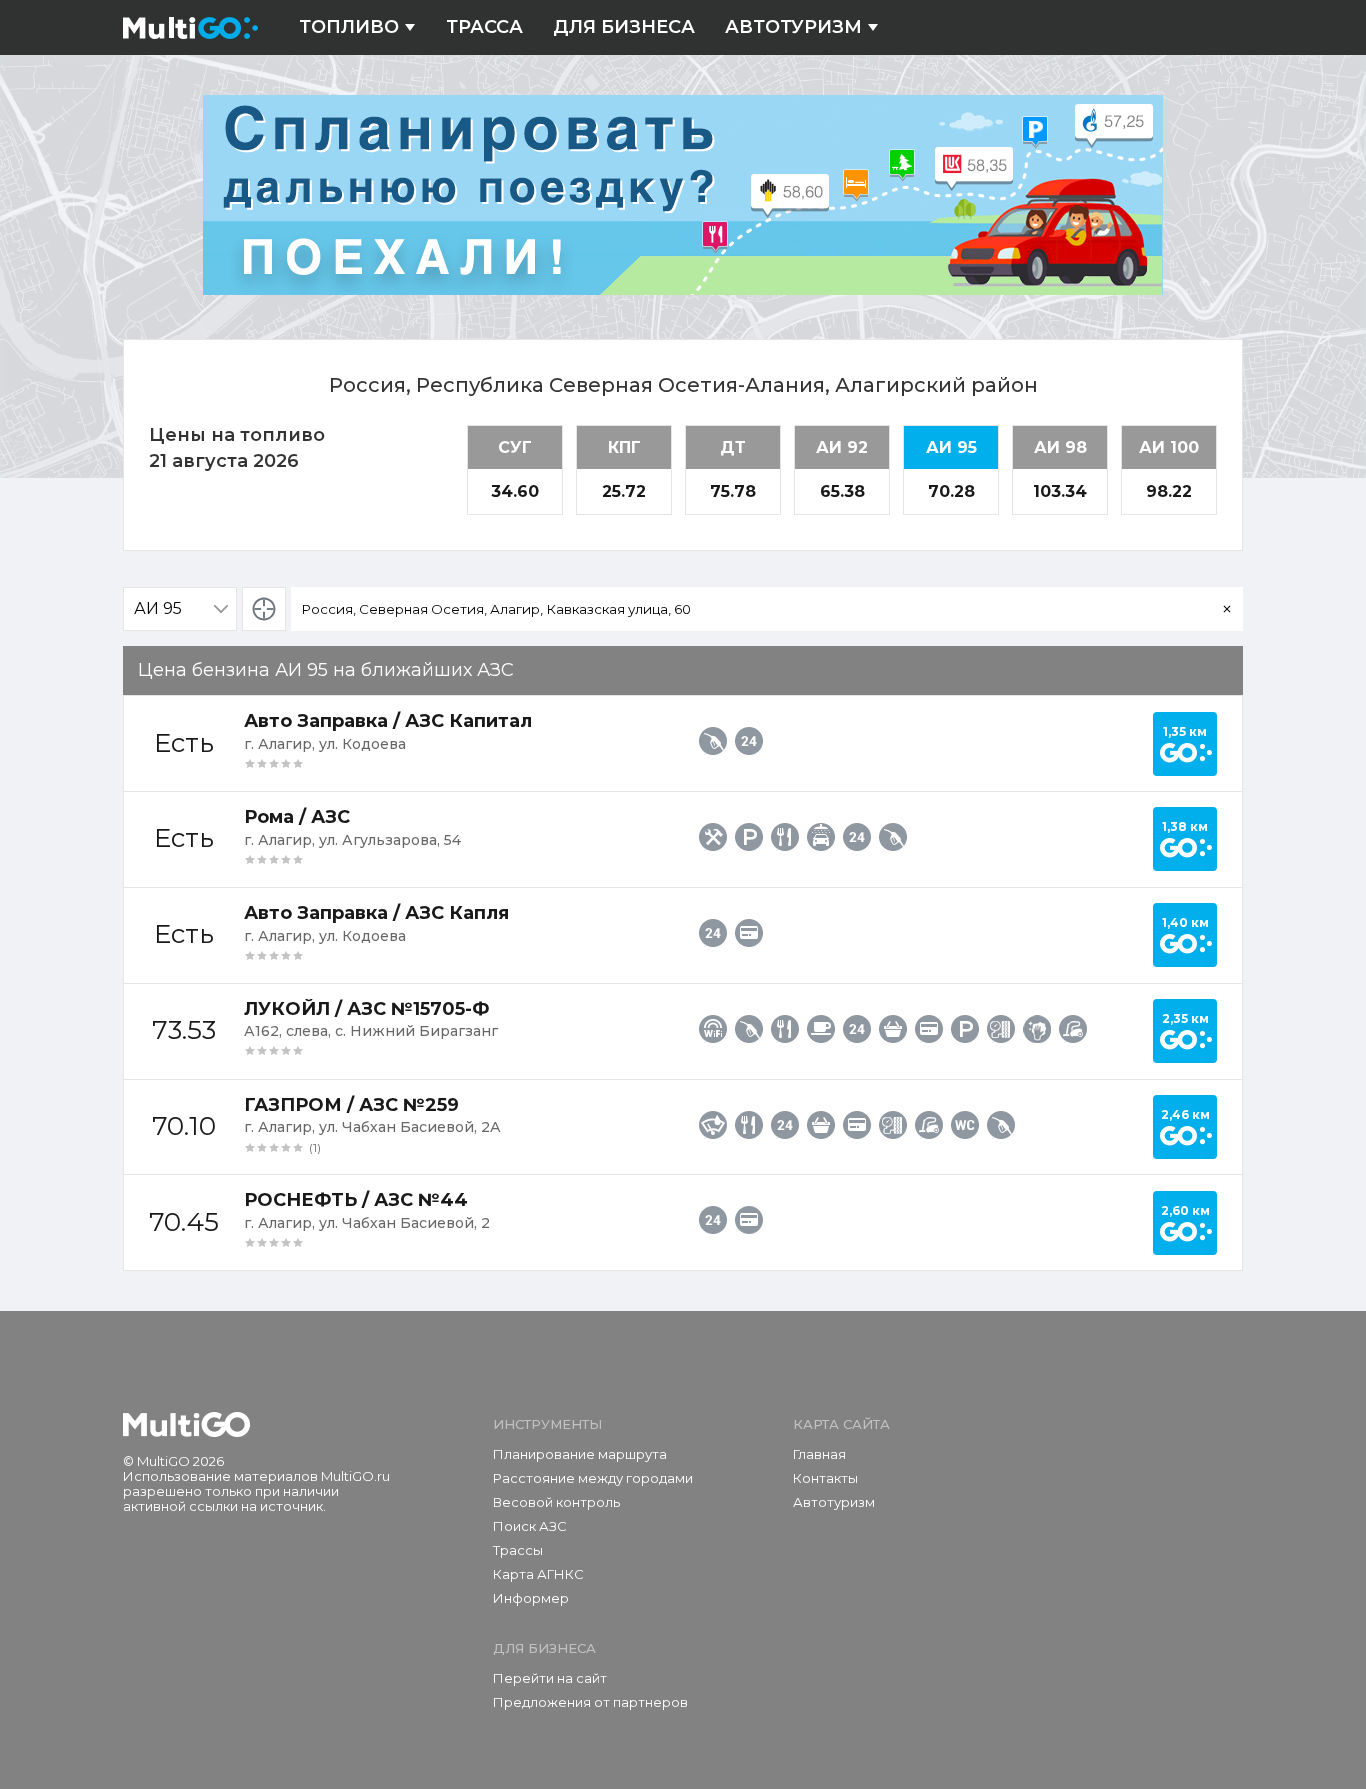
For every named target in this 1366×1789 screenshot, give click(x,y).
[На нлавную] (186, 1425)
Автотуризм (793, 27)
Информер (531, 1598)
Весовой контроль (556, 1502)
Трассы (518, 1550)
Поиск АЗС (530, 1526)
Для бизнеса (624, 27)
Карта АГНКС (538, 1574)
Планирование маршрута (580, 1454)
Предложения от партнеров (590, 1702)
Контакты (825, 1478)
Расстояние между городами (593, 1478)
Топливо (349, 27)
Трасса (484, 27)
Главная (819, 1454)
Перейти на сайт (550, 1678)
